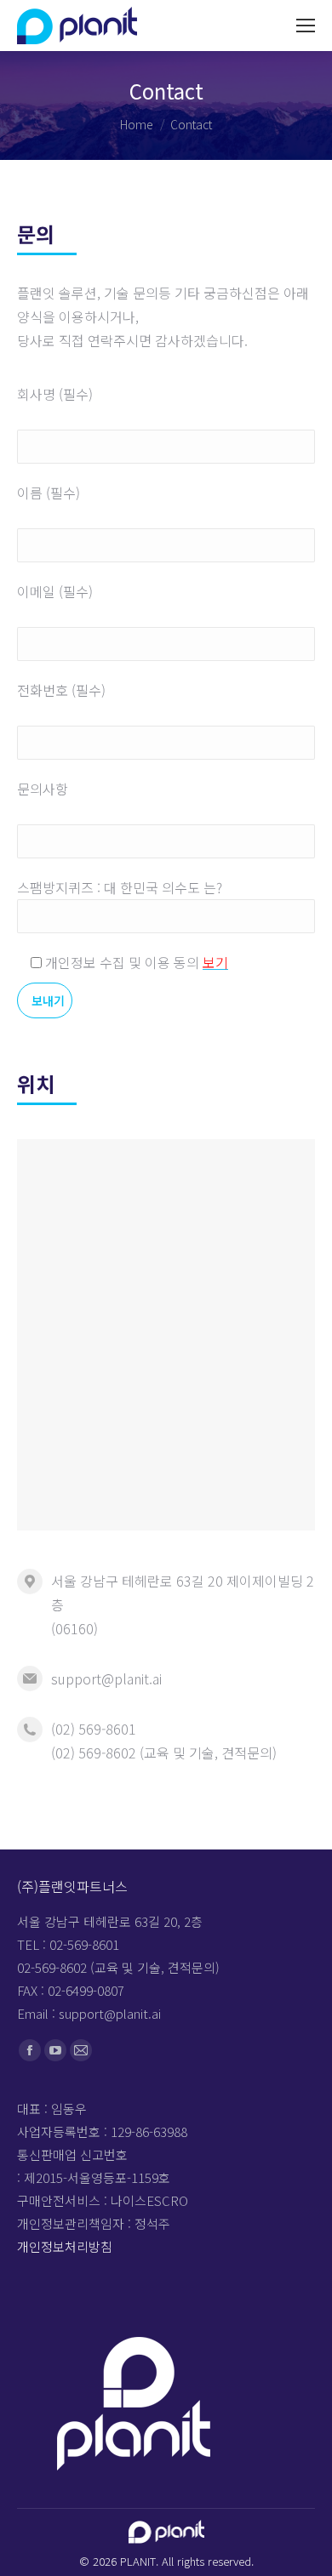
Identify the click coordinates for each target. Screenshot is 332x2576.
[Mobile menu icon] (306, 26)
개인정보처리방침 (65, 2246)
